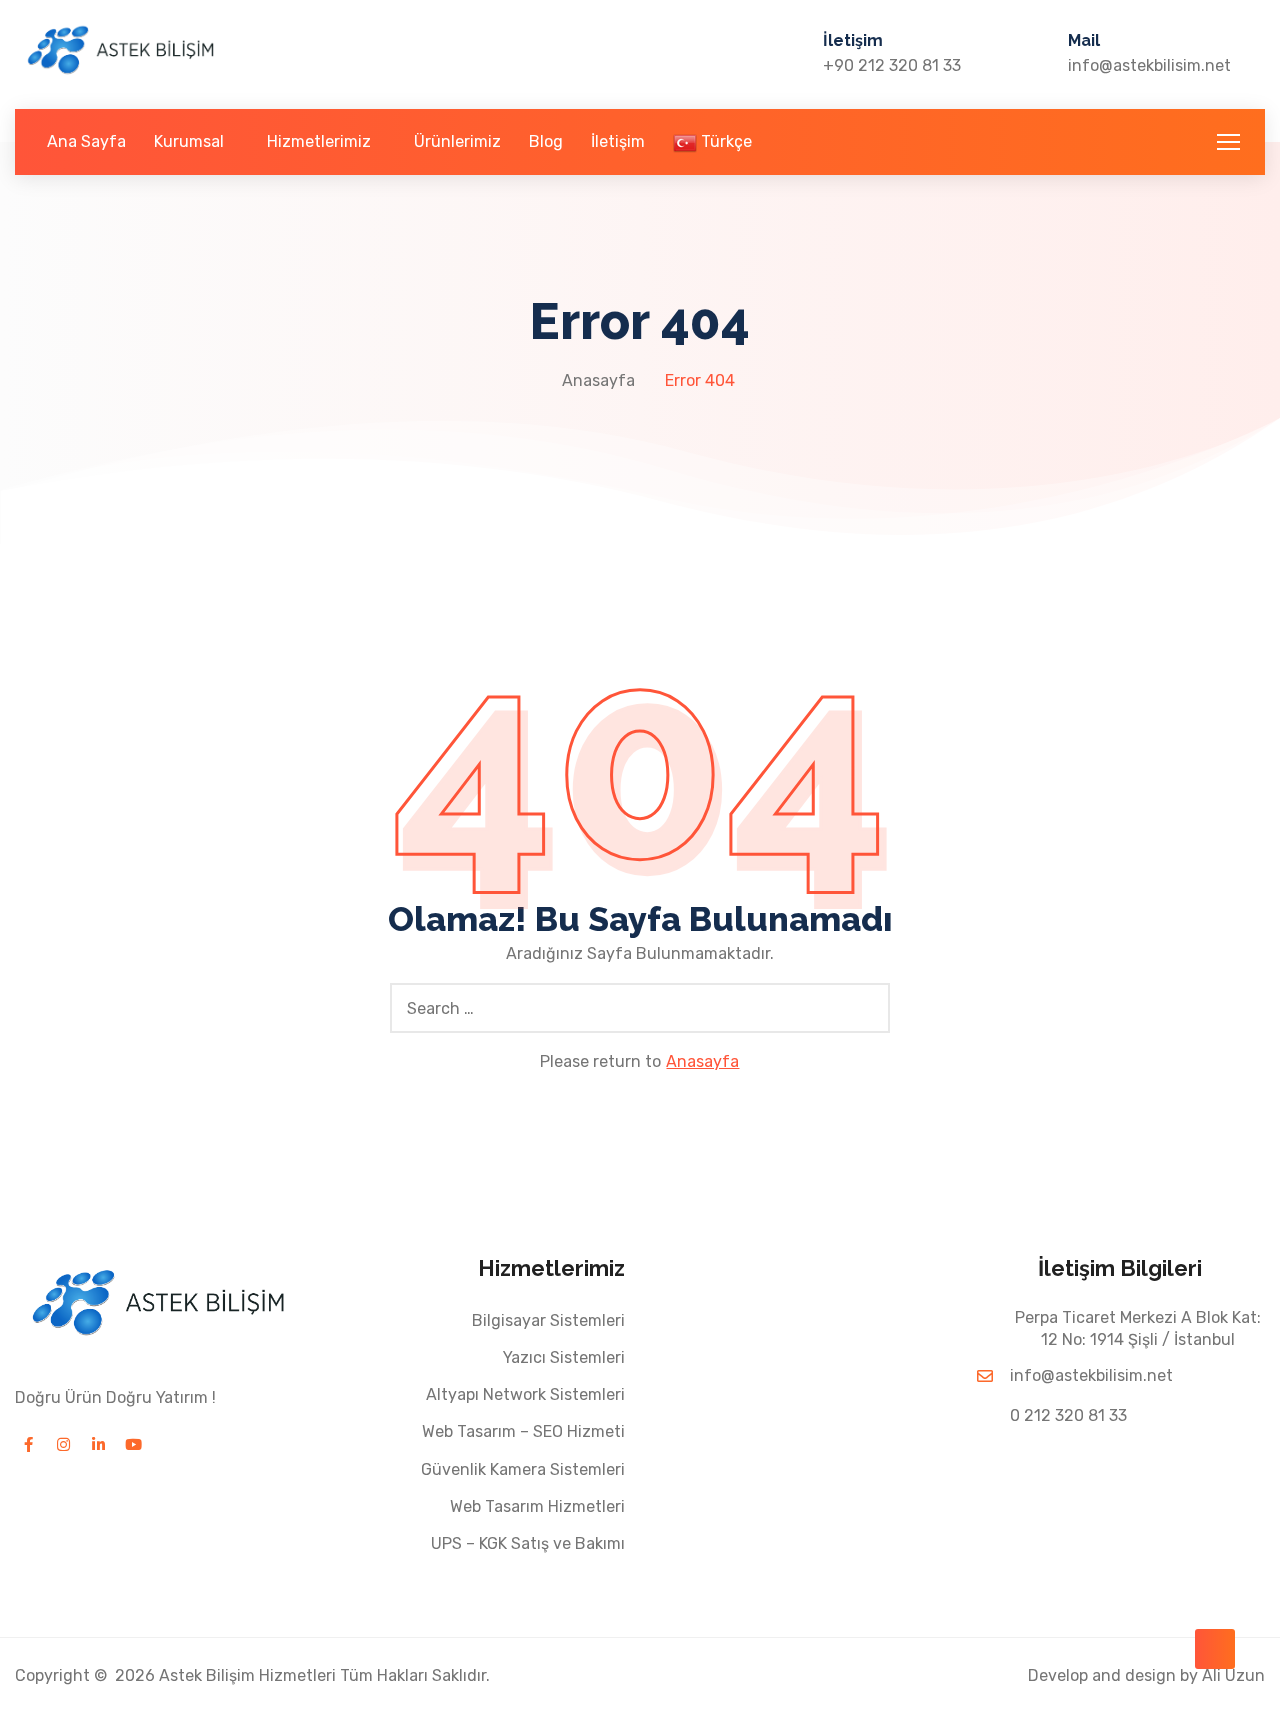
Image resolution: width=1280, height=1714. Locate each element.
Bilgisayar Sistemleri (548, 1320)
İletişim (618, 141)
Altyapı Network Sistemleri (525, 1394)
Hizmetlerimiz (319, 141)
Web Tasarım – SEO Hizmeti (523, 1431)
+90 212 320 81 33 (892, 65)
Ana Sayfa (86, 141)
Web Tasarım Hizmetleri (537, 1506)
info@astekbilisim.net (1149, 65)
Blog (546, 141)
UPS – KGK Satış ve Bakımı (528, 1543)
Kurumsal (189, 141)
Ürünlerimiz (457, 141)
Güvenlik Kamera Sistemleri (523, 1469)
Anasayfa (598, 380)
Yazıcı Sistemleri (564, 1357)
